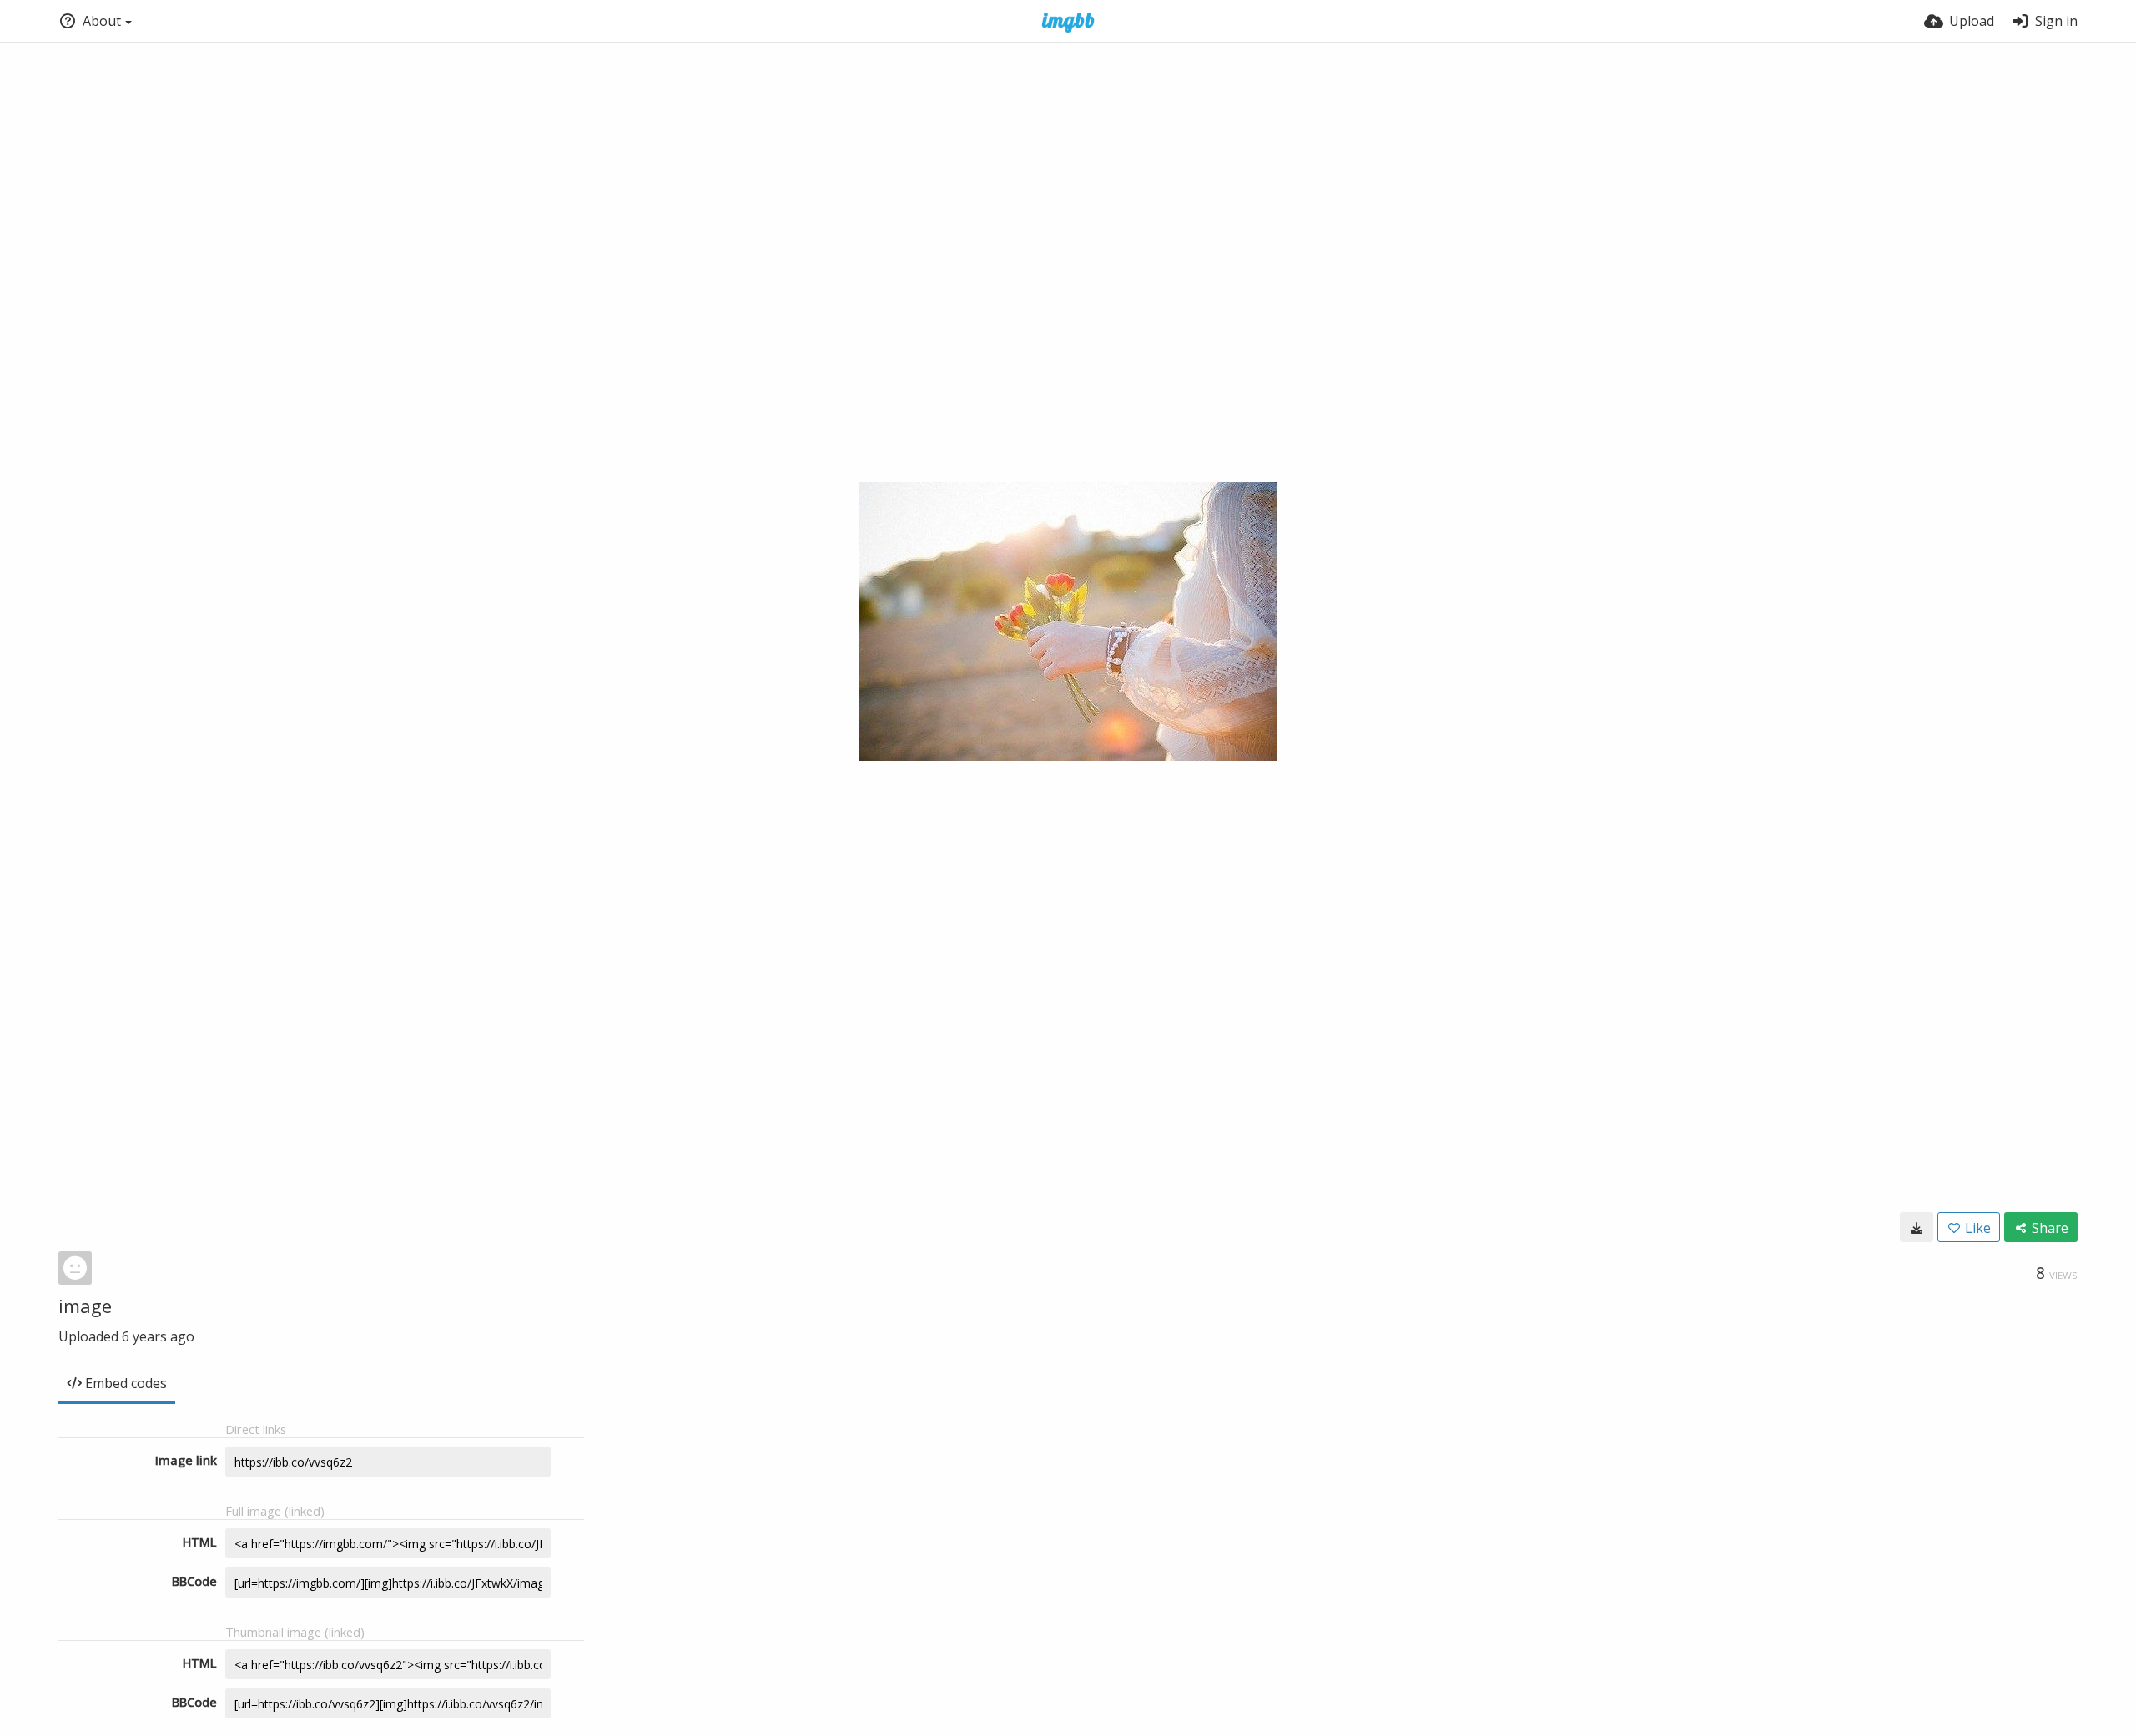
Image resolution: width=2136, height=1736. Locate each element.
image (85, 1306)
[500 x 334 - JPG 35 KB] (1917, 1227)
